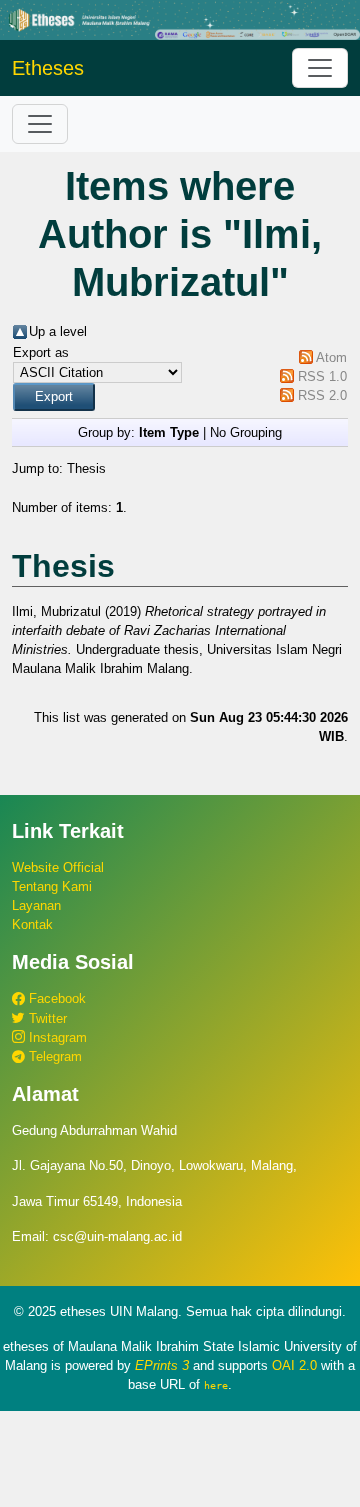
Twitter (46, 1018)
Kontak (32, 924)
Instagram (56, 1037)
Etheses (48, 68)
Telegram (53, 1056)
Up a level (58, 331)
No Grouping (246, 432)
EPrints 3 (162, 1365)
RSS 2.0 (322, 395)
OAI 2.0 (294, 1365)
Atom (331, 357)
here (216, 1385)
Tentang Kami (52, 886)
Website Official (58, 867)
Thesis (86, 468)
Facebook (55, 998)
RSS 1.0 (322, 376)
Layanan (36, 905)
